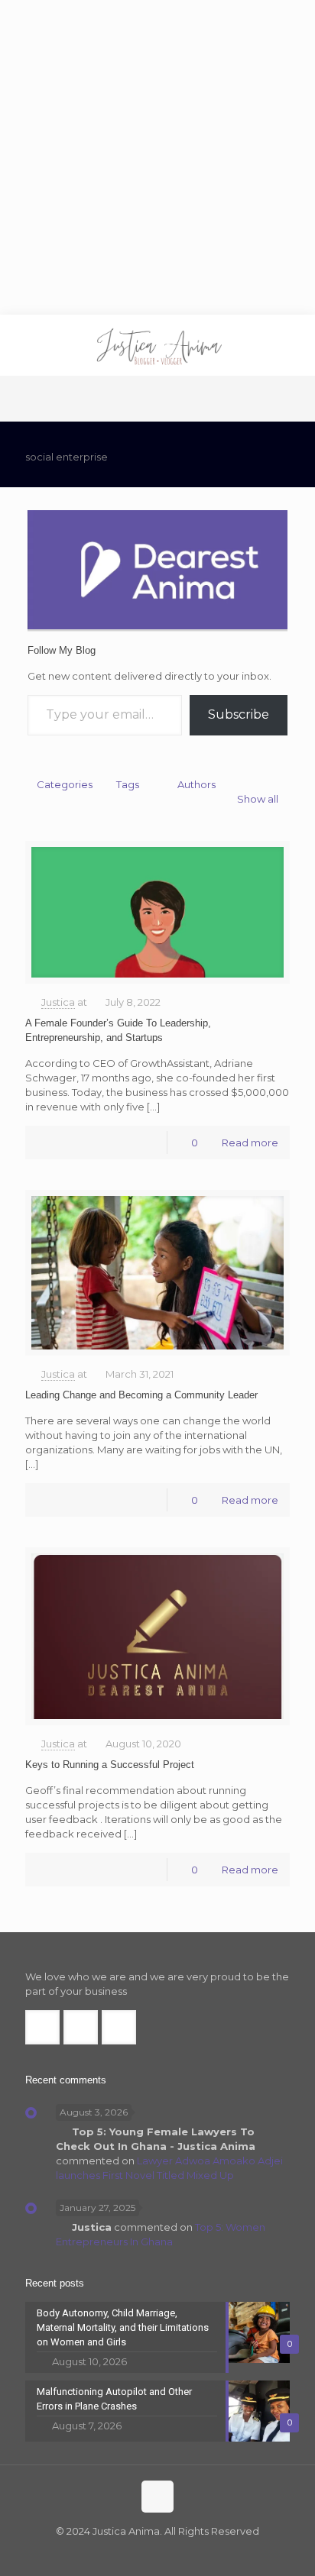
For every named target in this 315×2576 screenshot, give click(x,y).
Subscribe (239, 714)
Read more (250, 1143)
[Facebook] (127, 2553)
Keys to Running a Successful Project (110, 1765)
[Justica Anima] (157, 345)
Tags (128, 784)
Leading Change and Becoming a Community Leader (141, 1395)
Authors (196, 784)
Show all (258, 799)
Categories (65, 784)
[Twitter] (147, 2553)
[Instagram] (188, 2553)
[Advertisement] (157, 157)
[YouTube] (168, 2553)
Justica (58, 1002)
